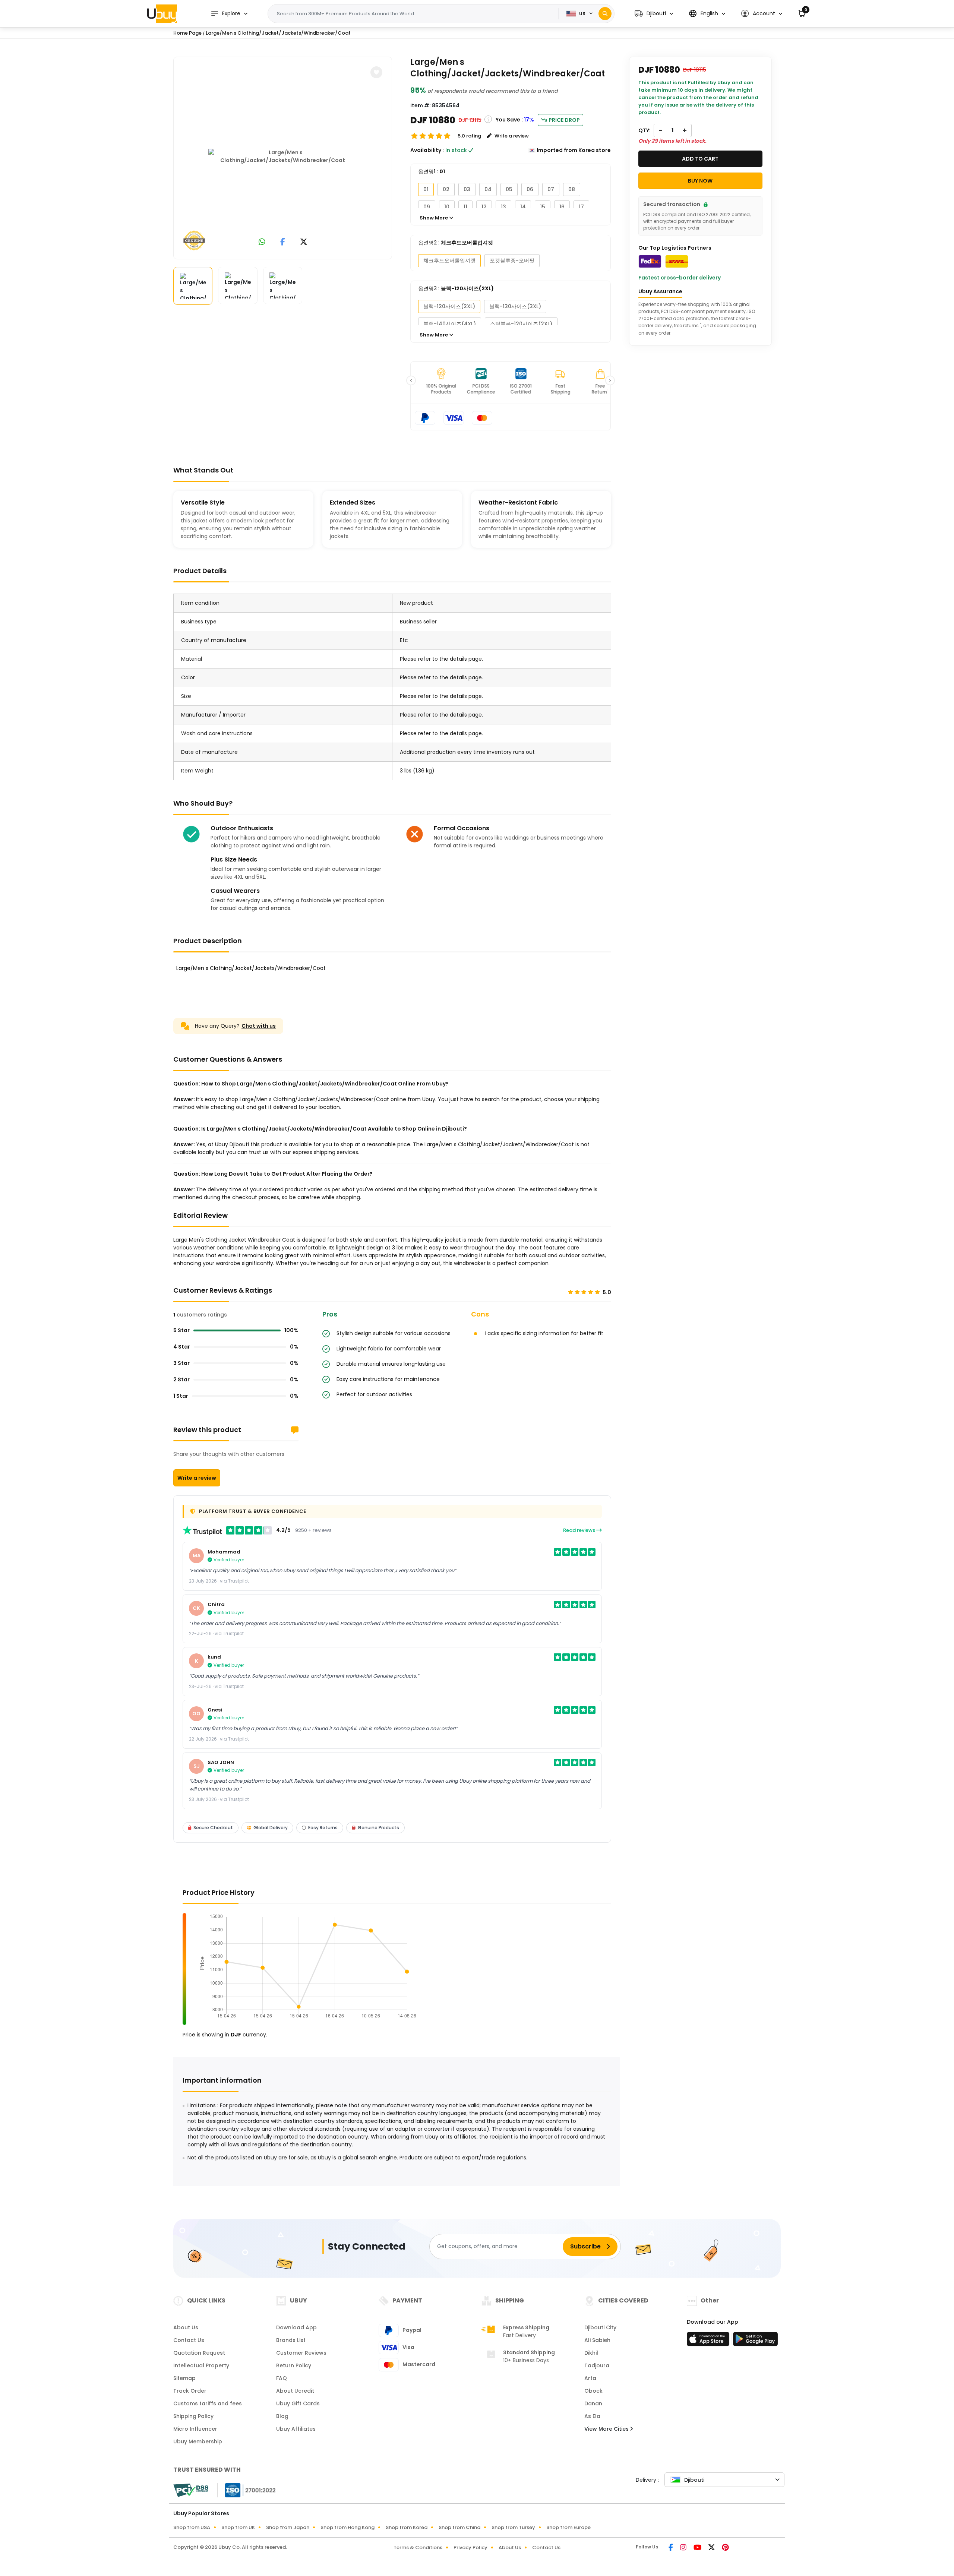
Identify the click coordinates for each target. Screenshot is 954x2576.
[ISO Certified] (247, 2490)
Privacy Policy (470, 2547)
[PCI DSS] (191, 2490)
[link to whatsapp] (262, 242)
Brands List (291, 2340)
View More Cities (607, 2429)
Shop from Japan (288, 2527)
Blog (282, 2416)
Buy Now (700, 181)
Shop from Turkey (513, 2527)
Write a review (197, 1478)
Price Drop (564, 120)
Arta (590, 2378)
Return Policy (294, 2365)
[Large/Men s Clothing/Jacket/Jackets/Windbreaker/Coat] (283, 157)
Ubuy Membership (198, 2441)
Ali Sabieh (597, 2340)
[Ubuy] (162, 13)
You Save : (509, 120)
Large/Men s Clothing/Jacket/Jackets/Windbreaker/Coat (278, 33)
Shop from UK (238, 2527)
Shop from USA (192, 2527)
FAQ (282, 2378)
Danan (593, 2403)
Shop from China (459, 2527)
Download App (296, 2327)
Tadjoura (597, 2365)
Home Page (187, 33)
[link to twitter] (304, 242)
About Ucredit (295, 2391)
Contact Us (189, 2340)
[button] (654, 14)
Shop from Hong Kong (348, 2527)
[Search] (605, 14)
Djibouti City (600, 2327)
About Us (186, 2327)
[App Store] (709, 2341)
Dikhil (591, 2353)
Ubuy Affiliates (296, 2429)
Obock (593, 2391)
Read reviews (580, 1530)
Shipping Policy (193, 2416)
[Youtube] (698, 2548)
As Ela (592, 2416)
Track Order (190, 2391)
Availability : (427, 150)
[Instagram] (684, 2548)
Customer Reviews (301, 2353)
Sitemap (184, 2378)
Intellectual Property (201, 2365)
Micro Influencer (195, 2429)
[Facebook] (671, 2548)
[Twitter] (712, 2548)
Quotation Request (199, 2353)
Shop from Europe (568, 2527)
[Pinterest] (725, 2548)
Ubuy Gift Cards (298, 2403)
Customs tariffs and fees (208, 2403)
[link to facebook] (283, 242)
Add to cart (700, 159)
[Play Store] (755, 2341)
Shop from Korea (407, 2527)
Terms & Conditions (418, 2547)
